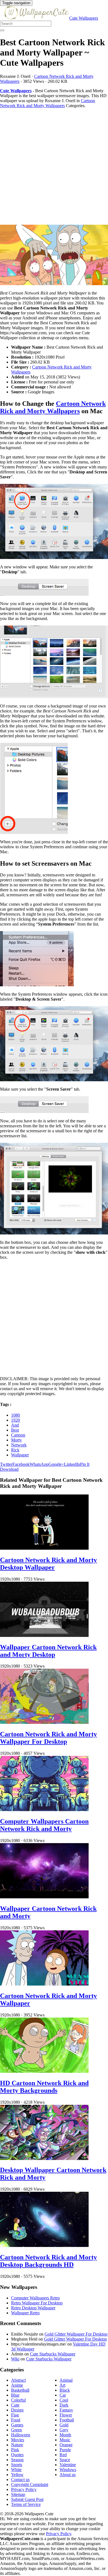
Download (9, 1469)
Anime (17, 2385)
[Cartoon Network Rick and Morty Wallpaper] (44, 1984)
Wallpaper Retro (25, 2313)
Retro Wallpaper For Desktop (37, 2303)
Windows (68, 2470)
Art (62, 2385)
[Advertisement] (54, 166)
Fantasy (66, 2410)
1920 (16, 1420)
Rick (15, 1450)
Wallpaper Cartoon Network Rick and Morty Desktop (48, 1651)
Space (65, 2460)
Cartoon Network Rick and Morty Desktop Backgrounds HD (48, 2261)
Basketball (20, 2390)
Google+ (56, 1464)
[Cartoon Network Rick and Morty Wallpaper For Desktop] (44, 1722)
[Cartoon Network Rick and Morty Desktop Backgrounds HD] (44, 2245)
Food (16, 2420)
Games (17, 2425)
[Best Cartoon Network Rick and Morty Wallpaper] (54, 255)
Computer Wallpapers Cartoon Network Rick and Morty (44, 1825)
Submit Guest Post (27, 2499)
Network (19, 1445)
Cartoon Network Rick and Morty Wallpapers (47, 103)
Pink (15, 2450)
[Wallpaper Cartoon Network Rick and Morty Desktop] (44, 1635)
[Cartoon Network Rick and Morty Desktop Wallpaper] (44, 1548)
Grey (64, 2430)
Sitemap (18, 2494)
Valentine (68, 2465)
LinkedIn (72, 1464)
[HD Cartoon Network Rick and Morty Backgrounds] (44, 2071)
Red (63, 2455)
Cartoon (18, 1435)
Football (67, 2420)
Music (65, 2440)
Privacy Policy (24, 2489)
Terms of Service (26, 2504)
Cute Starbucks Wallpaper (53, 2354)
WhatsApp (39, 1464)
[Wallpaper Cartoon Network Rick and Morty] (44, 1897)
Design (17, 2410)
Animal (66, 2380)
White (16, 2470)
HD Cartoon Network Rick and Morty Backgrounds (44, 2087)
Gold (64, 2425)
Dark (64, 2405)
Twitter (6, 1464)
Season (17, 2460)
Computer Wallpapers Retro (35, 2298)
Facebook (21, 1464)
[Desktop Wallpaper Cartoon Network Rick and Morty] (44, 2158)
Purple (65, 2450)
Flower (66, 2415)
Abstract (18, 2380)
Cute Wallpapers (84, 18)
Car (63, 2395)
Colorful (18, 2400)
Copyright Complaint (30, 2484)
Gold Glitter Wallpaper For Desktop (76, 2334)
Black (65, 2390)
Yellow (17, 2475)
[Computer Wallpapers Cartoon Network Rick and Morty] (44, 1810)
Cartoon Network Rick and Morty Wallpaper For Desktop (48, 1738)
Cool (64, 2400)
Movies (18, 2440)
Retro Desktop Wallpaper (33, 2308)
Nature (17, 2445)
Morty (16, 1440)
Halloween (21, 2435)
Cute (15, 2405)
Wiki (15, 2359)
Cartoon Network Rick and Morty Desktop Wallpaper (48, 1564)
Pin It (85, 1464)
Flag (15, 2415)
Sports (17, 2465)
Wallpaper (20, 1455)
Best (15, 1430)
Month (65, 2435)
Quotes (17, 2455)
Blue (15, 2395)
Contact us (20, 2480)
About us (68, 2475)
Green (16, 2430)
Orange (66, 2445)
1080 (16, 1415)
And (15, 1425)
